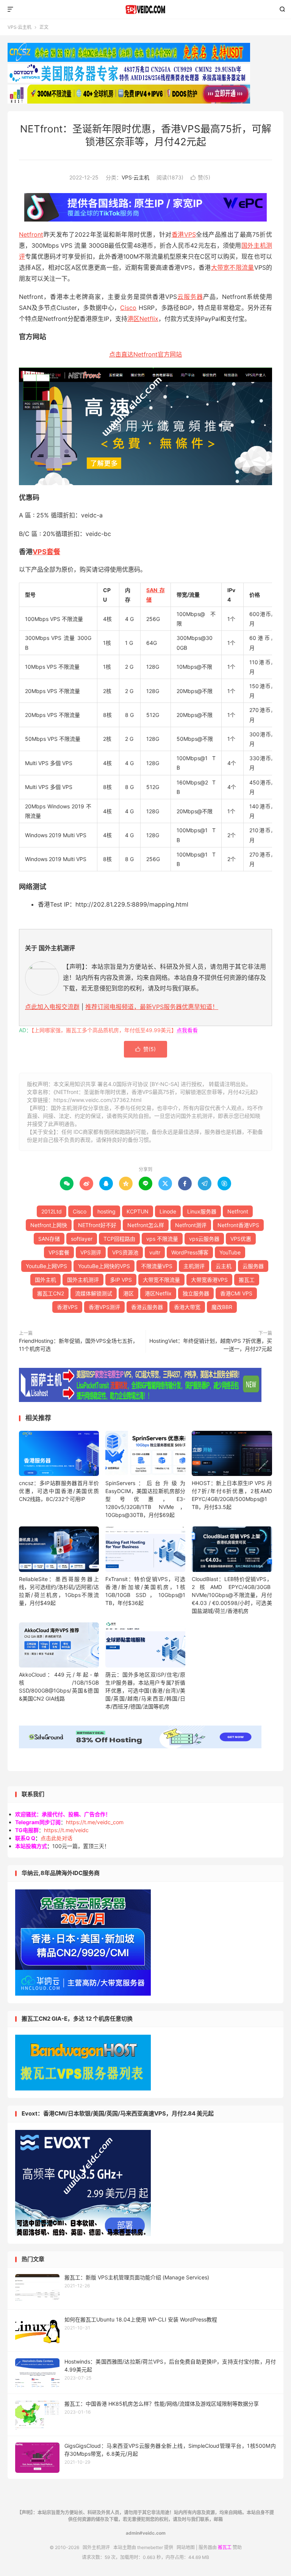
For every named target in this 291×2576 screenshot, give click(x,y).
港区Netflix (143, 319)
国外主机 (45, 1280)
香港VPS (184, 234)
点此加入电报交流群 (52, 1007)
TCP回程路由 (119, 1239)
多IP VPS (121, 1280)
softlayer (82, 1239)
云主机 (224, 1266)
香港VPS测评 (104, 1307)
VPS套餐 (46, 552)
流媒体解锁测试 (94, 1293)
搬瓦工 (247, 1280)
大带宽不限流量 (233, 267)
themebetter (150, 2547)
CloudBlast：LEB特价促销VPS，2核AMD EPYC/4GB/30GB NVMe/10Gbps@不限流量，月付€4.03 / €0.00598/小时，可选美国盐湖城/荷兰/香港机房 (232, 1595)
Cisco (128, 308)
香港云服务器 (147, 1307)
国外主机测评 (146, 9)
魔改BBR (222, 1307)
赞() (200, 177)
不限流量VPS (157, 1266)
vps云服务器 (204, 1239)
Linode (168, 1211)
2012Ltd (52, 1211)
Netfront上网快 (49, 1225)
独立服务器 (196, 1293)
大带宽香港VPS (209, 1280)
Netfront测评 (191, 1225)
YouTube (230, 1252)
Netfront (31, 234)
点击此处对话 (56, 1838)
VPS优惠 (241, 1239)
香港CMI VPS (236, 1293)
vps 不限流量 (162, 1239)
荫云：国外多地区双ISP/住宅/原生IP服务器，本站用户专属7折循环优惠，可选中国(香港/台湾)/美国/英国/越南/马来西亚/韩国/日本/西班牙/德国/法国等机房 (145, 1690)
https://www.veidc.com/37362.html (97, 1100)
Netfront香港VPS (238, 1225)
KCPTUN (138, 1211)
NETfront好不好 (97, 1225)
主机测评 (194, 1266)
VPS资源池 (125, 1252)
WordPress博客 (190, 1252)
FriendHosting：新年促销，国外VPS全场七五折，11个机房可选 (78, 1345)
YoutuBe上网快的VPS (104, 1266)
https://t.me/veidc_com (95, 1822)
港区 (128, 1293)
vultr (155, 1252)
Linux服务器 (202, 1211)
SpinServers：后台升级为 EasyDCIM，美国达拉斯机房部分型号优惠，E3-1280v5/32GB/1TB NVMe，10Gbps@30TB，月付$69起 (145, 1499)
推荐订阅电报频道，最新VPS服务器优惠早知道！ (152, 1007)
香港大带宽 (187, 1307)
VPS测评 (91, 1252)
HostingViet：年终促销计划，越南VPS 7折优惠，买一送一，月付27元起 (211, 1345)
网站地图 (186, 2547)
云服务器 (190, 297)
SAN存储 (49, 1239)
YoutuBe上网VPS (46, 1266)
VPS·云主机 (20, 27)
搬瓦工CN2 (51, 1293)
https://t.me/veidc (66, 1830)
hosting (106, 1211)
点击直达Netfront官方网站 (145, 354)
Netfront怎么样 (146, 1225)
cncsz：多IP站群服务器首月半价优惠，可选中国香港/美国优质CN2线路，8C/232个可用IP (59, 1491)
